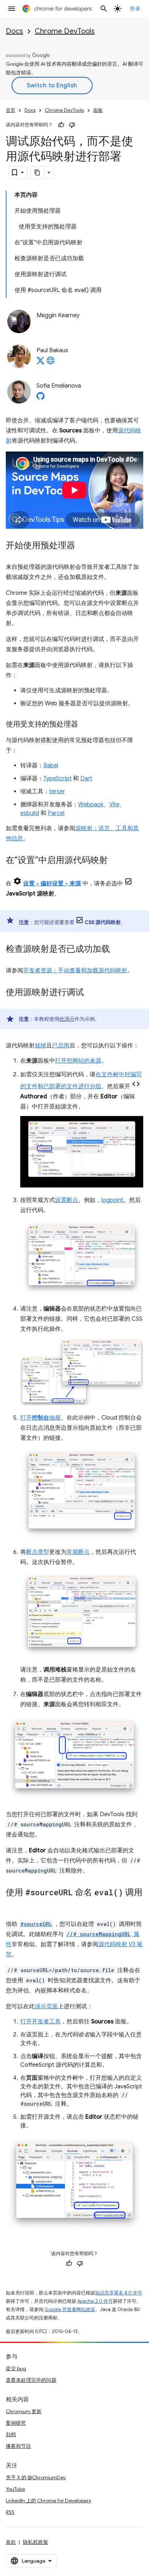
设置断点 (67, 1200)
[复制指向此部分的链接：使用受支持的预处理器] (85, 725)
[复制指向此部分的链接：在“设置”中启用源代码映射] (115, 861)
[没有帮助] (72, 125)
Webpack (91, 805)
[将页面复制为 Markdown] (38, 173)
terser (57, 792)
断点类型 (38, 1552)
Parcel (56, 813)
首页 (10, 110)
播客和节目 (18, 2446)
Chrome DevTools (65, 31)
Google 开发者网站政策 (70, 2309)
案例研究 (16, 2423)
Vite (114, 805)
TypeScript (58, 779)
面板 (98, 110)
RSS (10, 2512)
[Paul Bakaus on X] (41, 363)
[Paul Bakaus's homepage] (51, 363)
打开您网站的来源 (78, 1061)
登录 (135, 9)
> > (52, 884)
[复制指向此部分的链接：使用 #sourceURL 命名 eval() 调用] (13, 1903)
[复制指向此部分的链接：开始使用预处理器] (82, 546)
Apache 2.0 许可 (95, 2301)
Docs (14, 31)
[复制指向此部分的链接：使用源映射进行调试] (91, 993)
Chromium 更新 (24, 2411)
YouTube (15, 2489)
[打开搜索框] (104, 9)
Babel (51, 766)
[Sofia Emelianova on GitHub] (41, 398)
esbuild (30, 813)
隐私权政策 (35, 2542)
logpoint (112, 1200)
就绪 (41, 1046)
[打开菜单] (12, 9)
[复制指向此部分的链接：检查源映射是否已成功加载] (117, 950)
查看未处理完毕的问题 (31, 2380)
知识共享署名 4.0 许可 (119, 2293)
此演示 (67, 1019)
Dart (86, 779)
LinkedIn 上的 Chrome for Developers (48, 2501)
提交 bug (16, 2368)
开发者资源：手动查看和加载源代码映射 (75, 971)
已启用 (61, 1046)
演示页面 (46, 2006)
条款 (11, 2542)
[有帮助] (61, 125)
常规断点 (78, 1552)
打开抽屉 (41, 1418)
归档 (11, 2435)
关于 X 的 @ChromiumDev (36, 2477)
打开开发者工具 (41, 2022)
